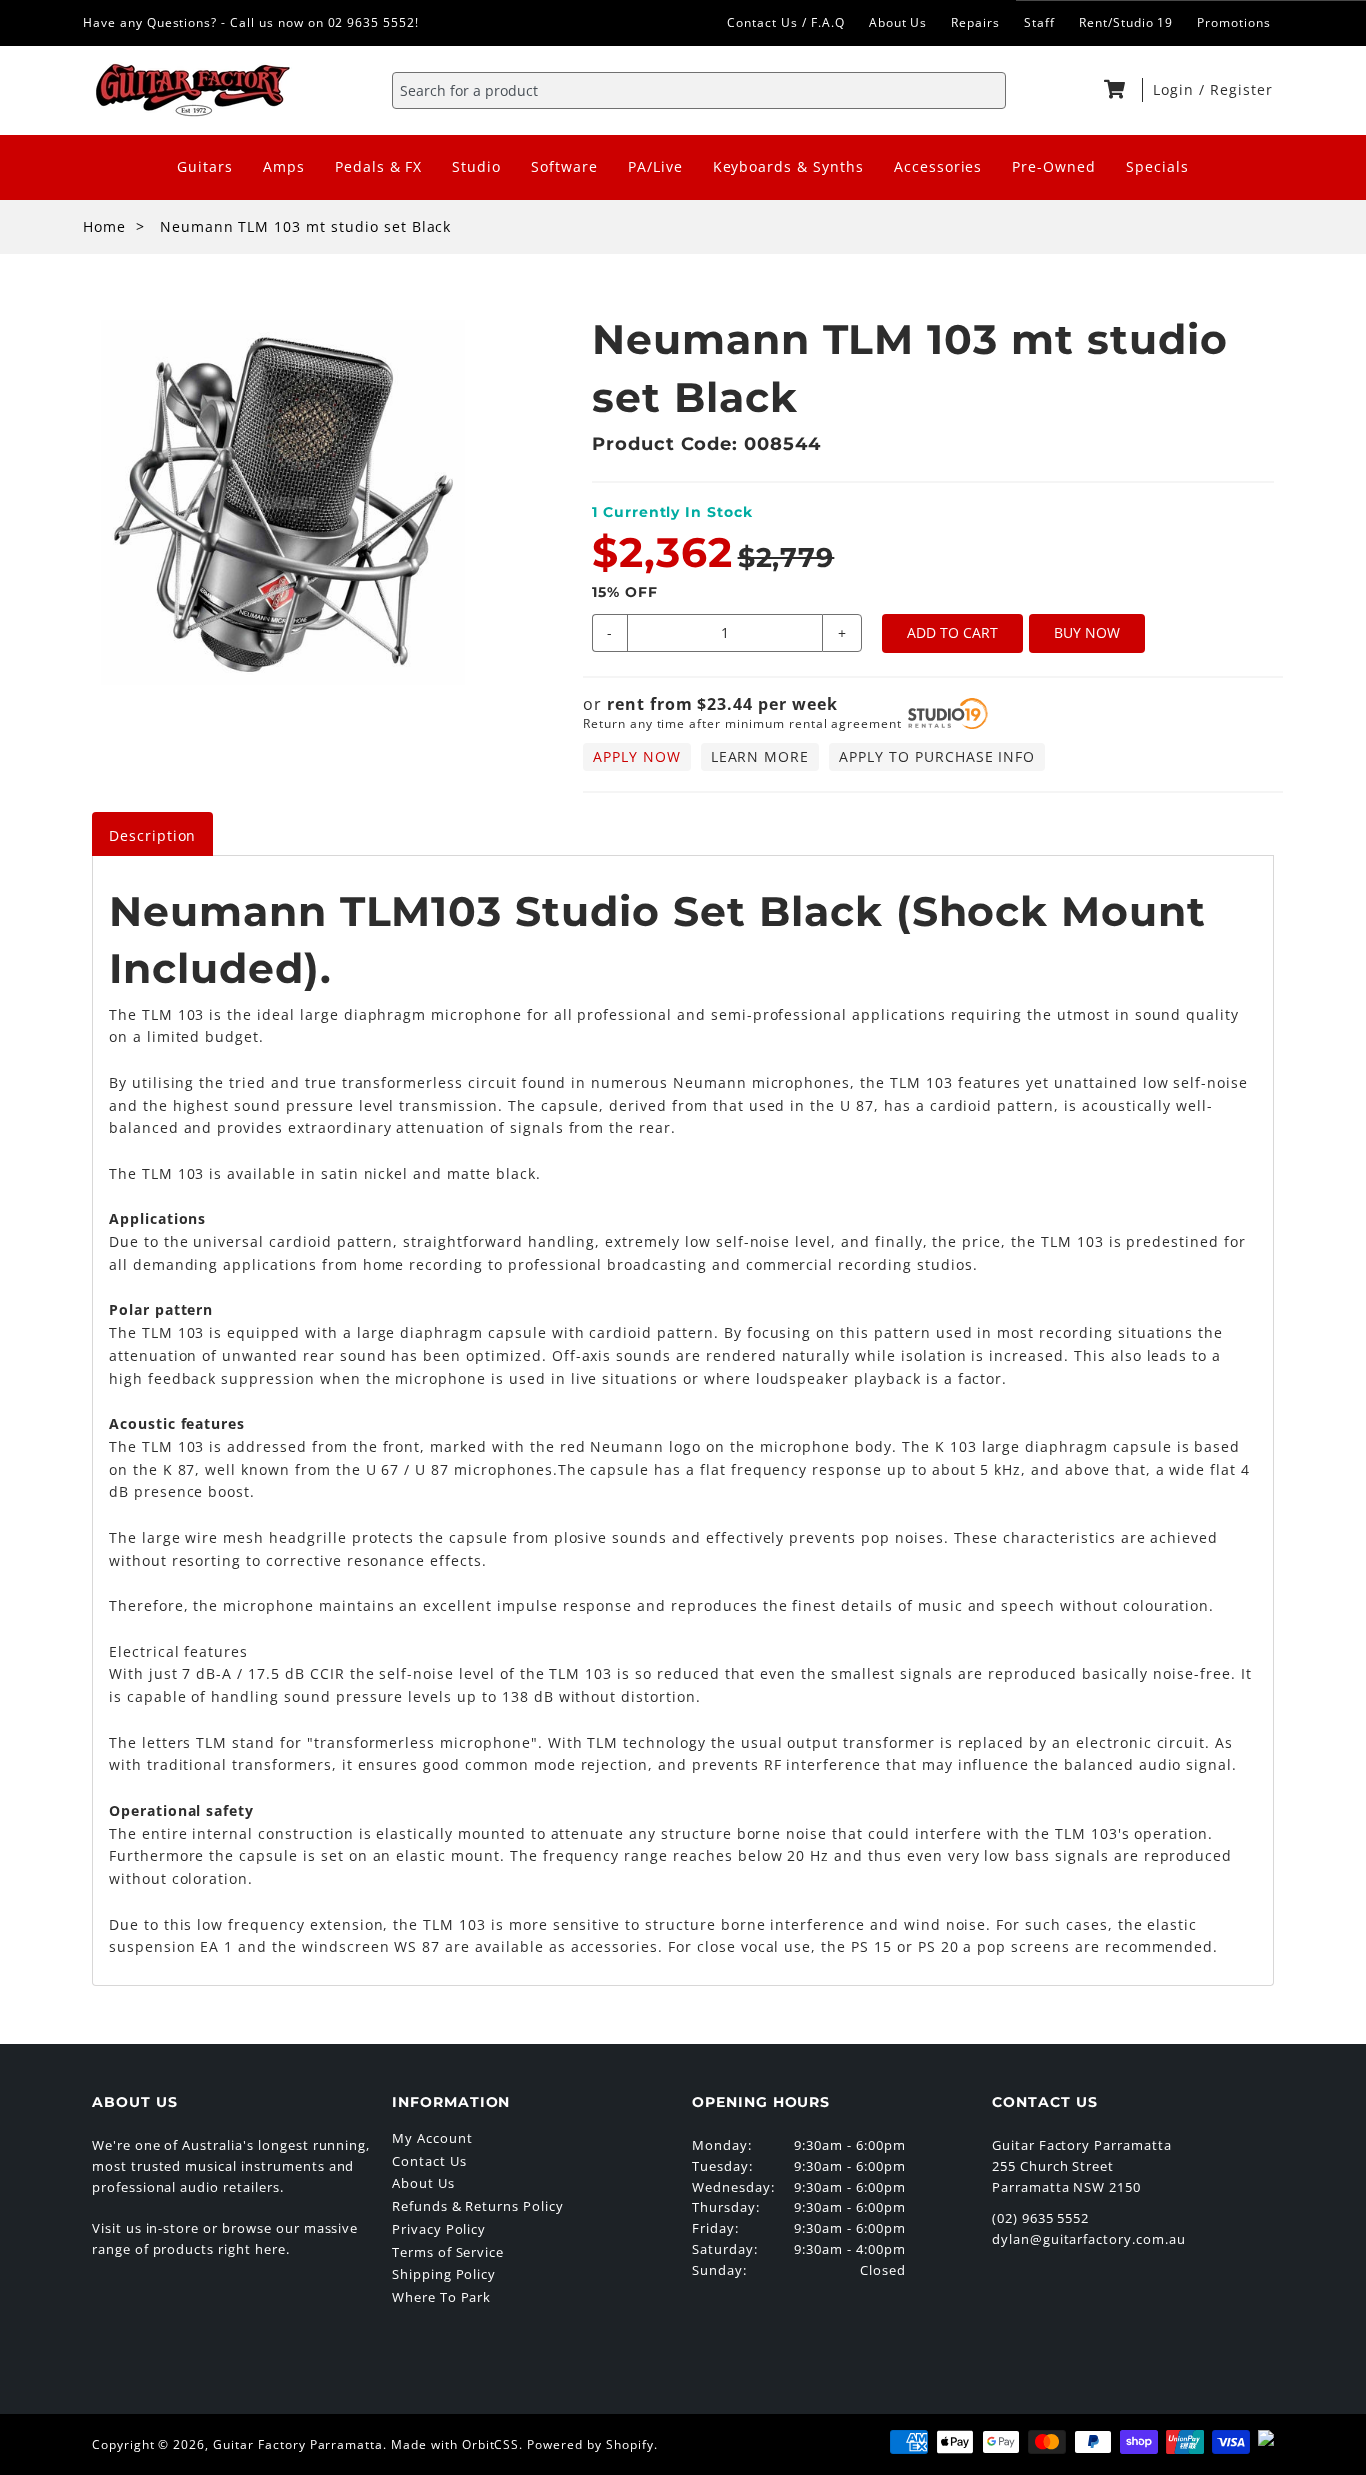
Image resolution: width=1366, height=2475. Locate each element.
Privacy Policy (439, 2229)
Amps (284, 166)
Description (153, 835)
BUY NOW (1087, 632)
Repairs (975, 22)
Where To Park (441, 2297)
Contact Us (429, 2161)
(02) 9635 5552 (1040, 2218)
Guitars (205, 166)
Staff (1039, 22)
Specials (1157, 166)
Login (1176, 89)
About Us (898, 22)
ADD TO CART (952, 632)
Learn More (760, 756)
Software (564, 166)
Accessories (938, 166)
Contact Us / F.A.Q (785, 22)
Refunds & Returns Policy (478, 2206)
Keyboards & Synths (788, 166)
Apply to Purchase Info (937, 756)
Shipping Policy (444, 2274)
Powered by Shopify (590, 2444)
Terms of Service (448, 2252)
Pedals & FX (379, 166)
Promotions (1234, 22)
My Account (432, 2138)
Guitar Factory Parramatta (298, 2444)
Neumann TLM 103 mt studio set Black (306, 226)
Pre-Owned (1054, 166)
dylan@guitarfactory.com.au (1089, 2239)
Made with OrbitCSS (455, 2444)
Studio (476, 166)
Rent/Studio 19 (1126, 22)
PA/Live (655, 166)
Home (104, 226)
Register (1241, 89)
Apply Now (637, 756)
